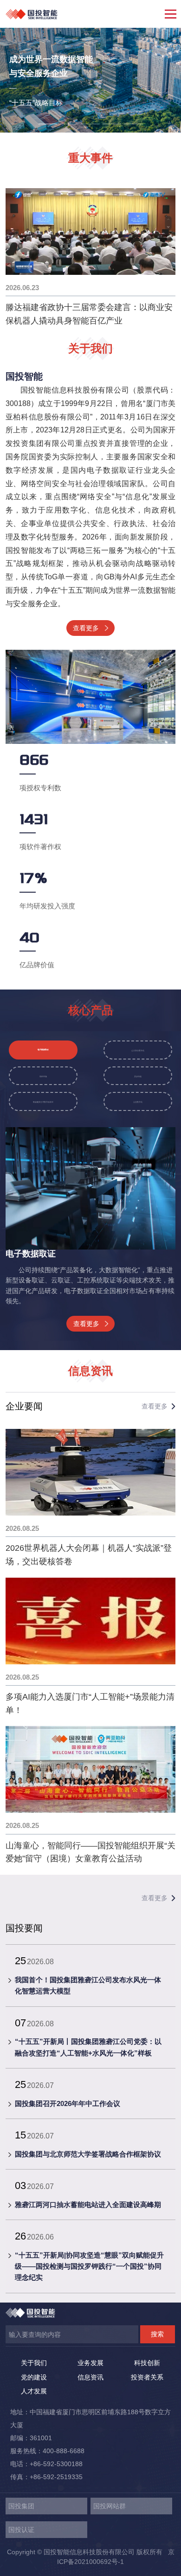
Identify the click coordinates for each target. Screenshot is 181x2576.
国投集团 (21, 2506)
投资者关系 (147, 2377)
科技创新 (147, 2363)
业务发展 (90, 2363)
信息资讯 (90, 2377)
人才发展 (34, 2391)
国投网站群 (110, 2506)
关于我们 (34, 2363)
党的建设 (34, 2377)
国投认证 (21, 2530)
